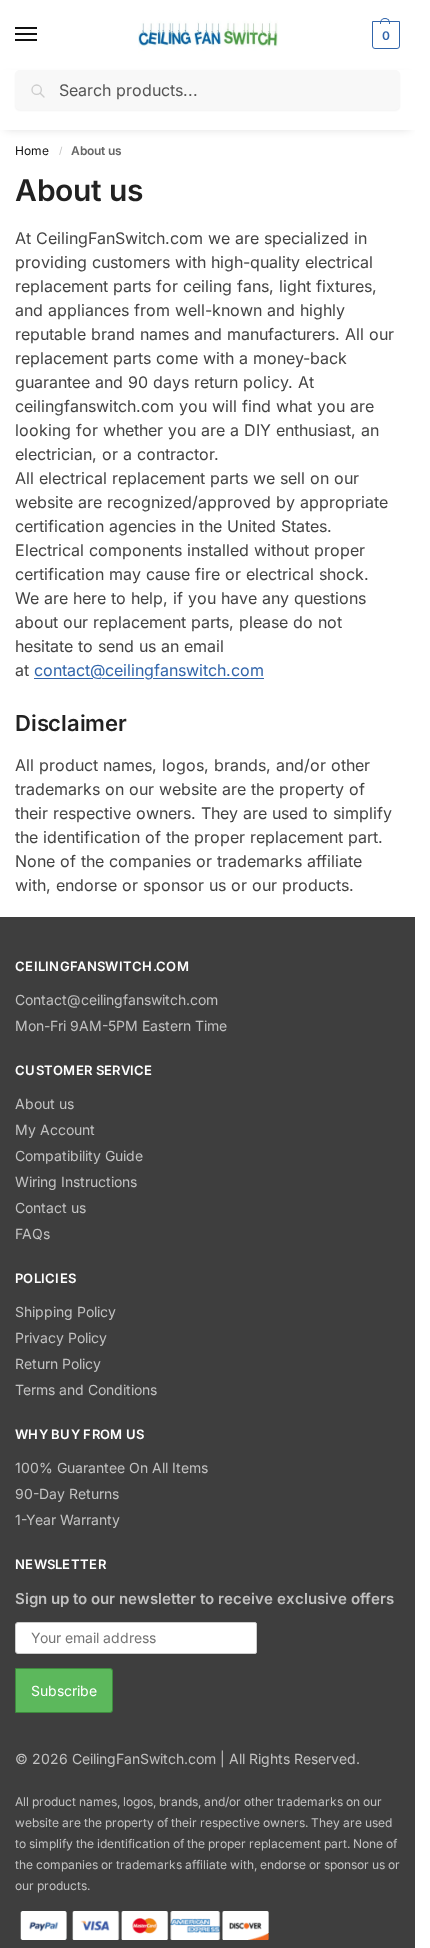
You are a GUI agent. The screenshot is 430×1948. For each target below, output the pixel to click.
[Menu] (45, 35)
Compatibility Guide (79, 1155)
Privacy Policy (61, 1337)
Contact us (50, 1207)
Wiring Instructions (76, 1181)
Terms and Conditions (86, 1389)
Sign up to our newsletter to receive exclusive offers (204, 1598)
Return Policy (58, 1363)
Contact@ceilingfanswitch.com (116, 999)
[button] (383, 35)
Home (32, 150)
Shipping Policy (65, 1311)
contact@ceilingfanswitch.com (149, 670)
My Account (55, 1129)
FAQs (32, 1233)
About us (44, 1103)
